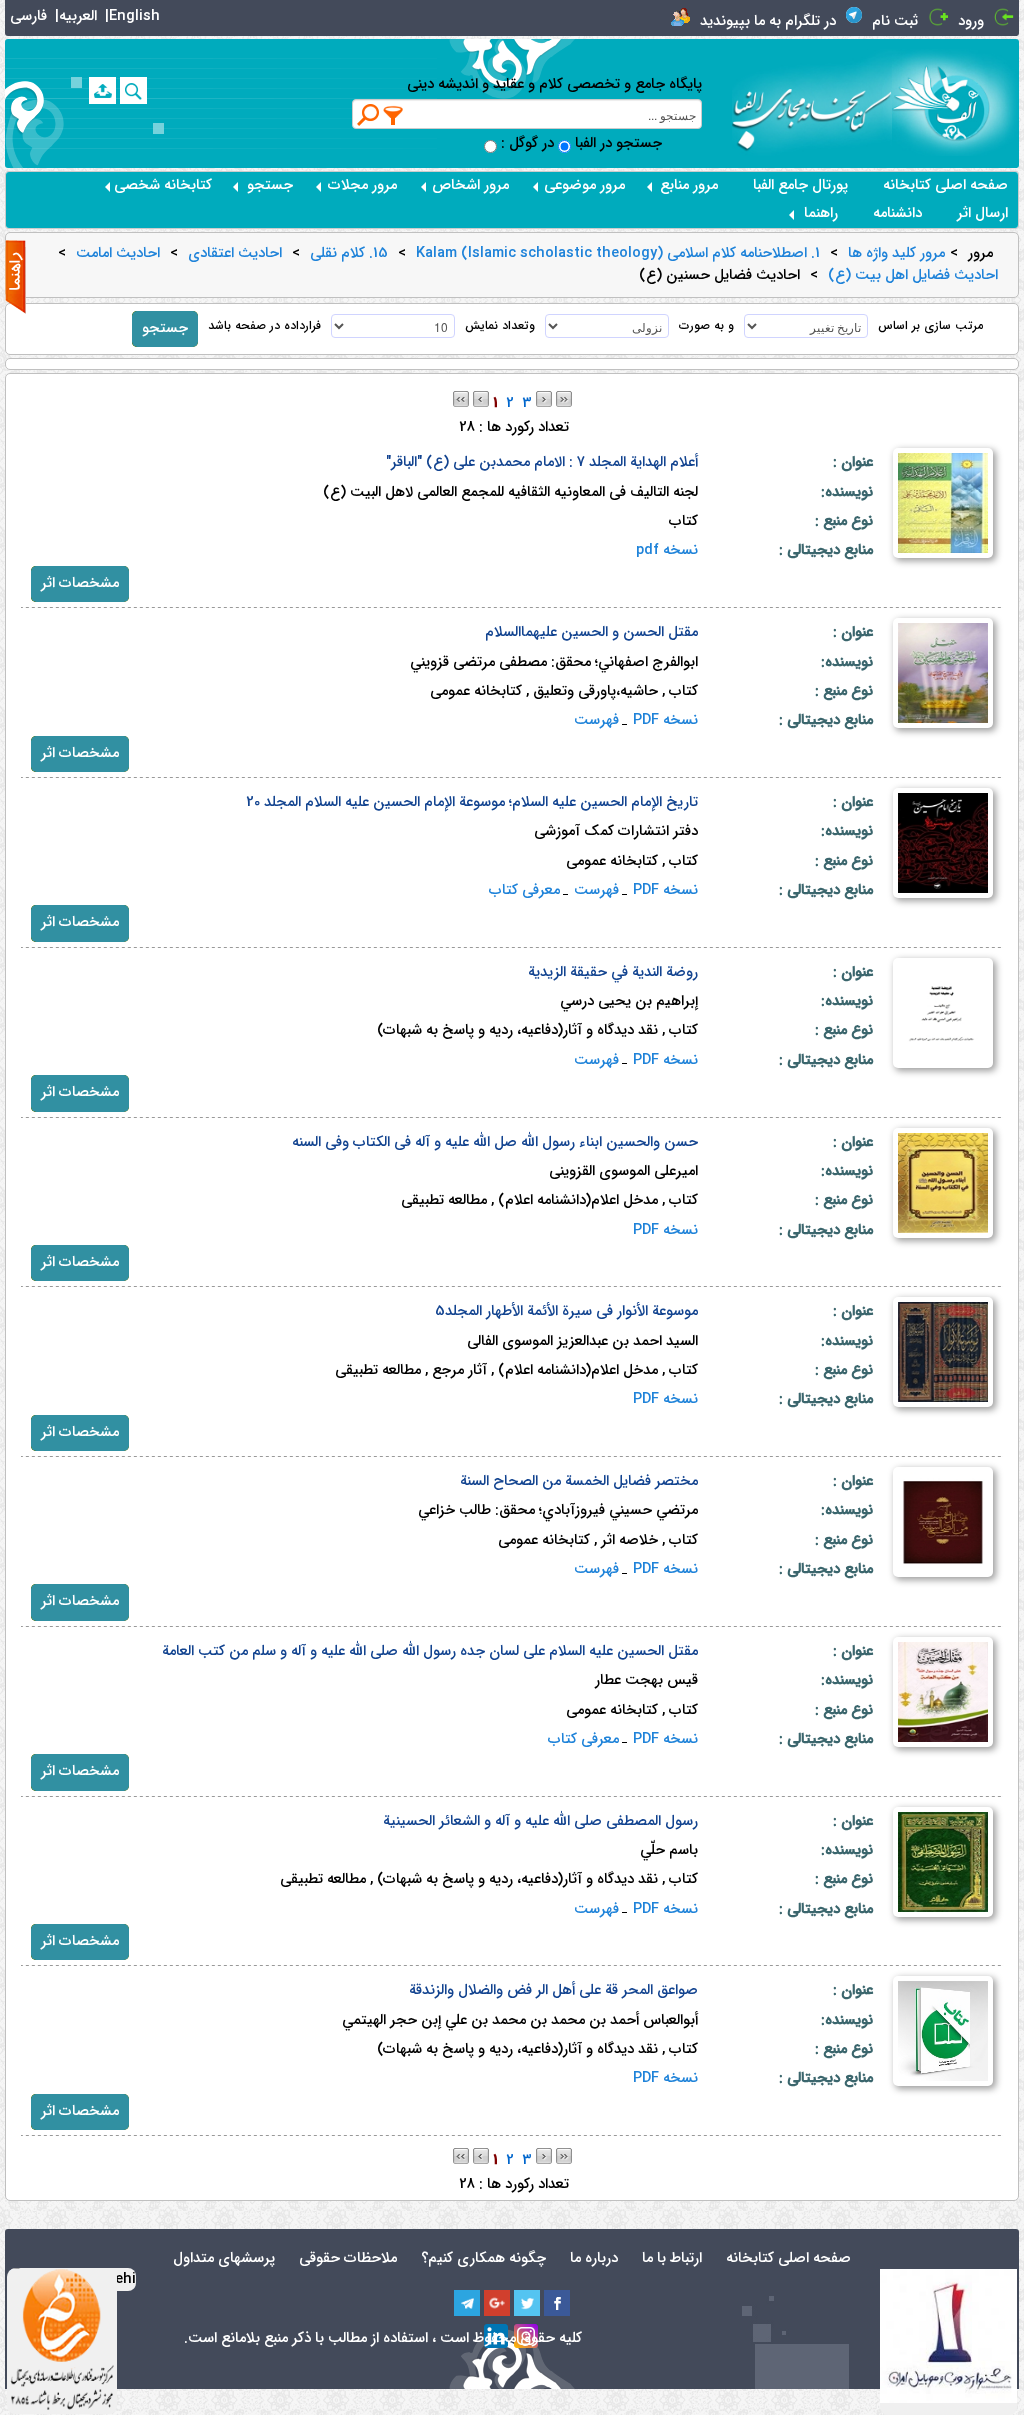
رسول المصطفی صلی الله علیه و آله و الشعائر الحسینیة (540, 1821)
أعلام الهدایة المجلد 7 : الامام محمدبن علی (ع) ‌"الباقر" (542, 462)
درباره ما (594, 2258)
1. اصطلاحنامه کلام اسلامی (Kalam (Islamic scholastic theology (618, 254)
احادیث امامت (118, 254)
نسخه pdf (667, 550)
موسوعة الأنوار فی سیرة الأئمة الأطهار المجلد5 (566, 1311)
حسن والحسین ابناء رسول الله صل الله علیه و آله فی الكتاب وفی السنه (495, 1142)
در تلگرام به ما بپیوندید (768, 21)
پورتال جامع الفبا (800, 185)
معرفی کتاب (524, 890)
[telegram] (467, 2303)
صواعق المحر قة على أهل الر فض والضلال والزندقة (553, 1990)
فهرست (596, 720)
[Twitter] (527, 2303)
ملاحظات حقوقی (348, 2258)
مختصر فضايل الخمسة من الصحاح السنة (579, 1481)
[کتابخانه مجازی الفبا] (955, 102)
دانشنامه (897, 213)
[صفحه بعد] (544, 398)
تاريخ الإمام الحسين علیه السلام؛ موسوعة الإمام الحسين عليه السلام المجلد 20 (472, 802)
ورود (971, 21)
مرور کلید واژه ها (896, 254)
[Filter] (394, 115)
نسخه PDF (665, 720)
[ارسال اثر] (102, 90)
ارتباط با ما (672, 2258)
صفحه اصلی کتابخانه (945, 185)
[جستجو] (133, 90)
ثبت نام (895, 21)
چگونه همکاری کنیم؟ (483, 2258)
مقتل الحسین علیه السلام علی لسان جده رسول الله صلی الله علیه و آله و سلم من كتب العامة (430, 1651)
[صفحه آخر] (564, 398)
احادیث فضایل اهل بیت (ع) (913, 276)
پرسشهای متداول (224, 2258)
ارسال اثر (982, 213)
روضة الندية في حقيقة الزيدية (613, 972)
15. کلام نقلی (349, 254)
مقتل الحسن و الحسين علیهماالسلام (591, 632)
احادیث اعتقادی (235, 254)
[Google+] (497, 2303)
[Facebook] (557, 2303)
